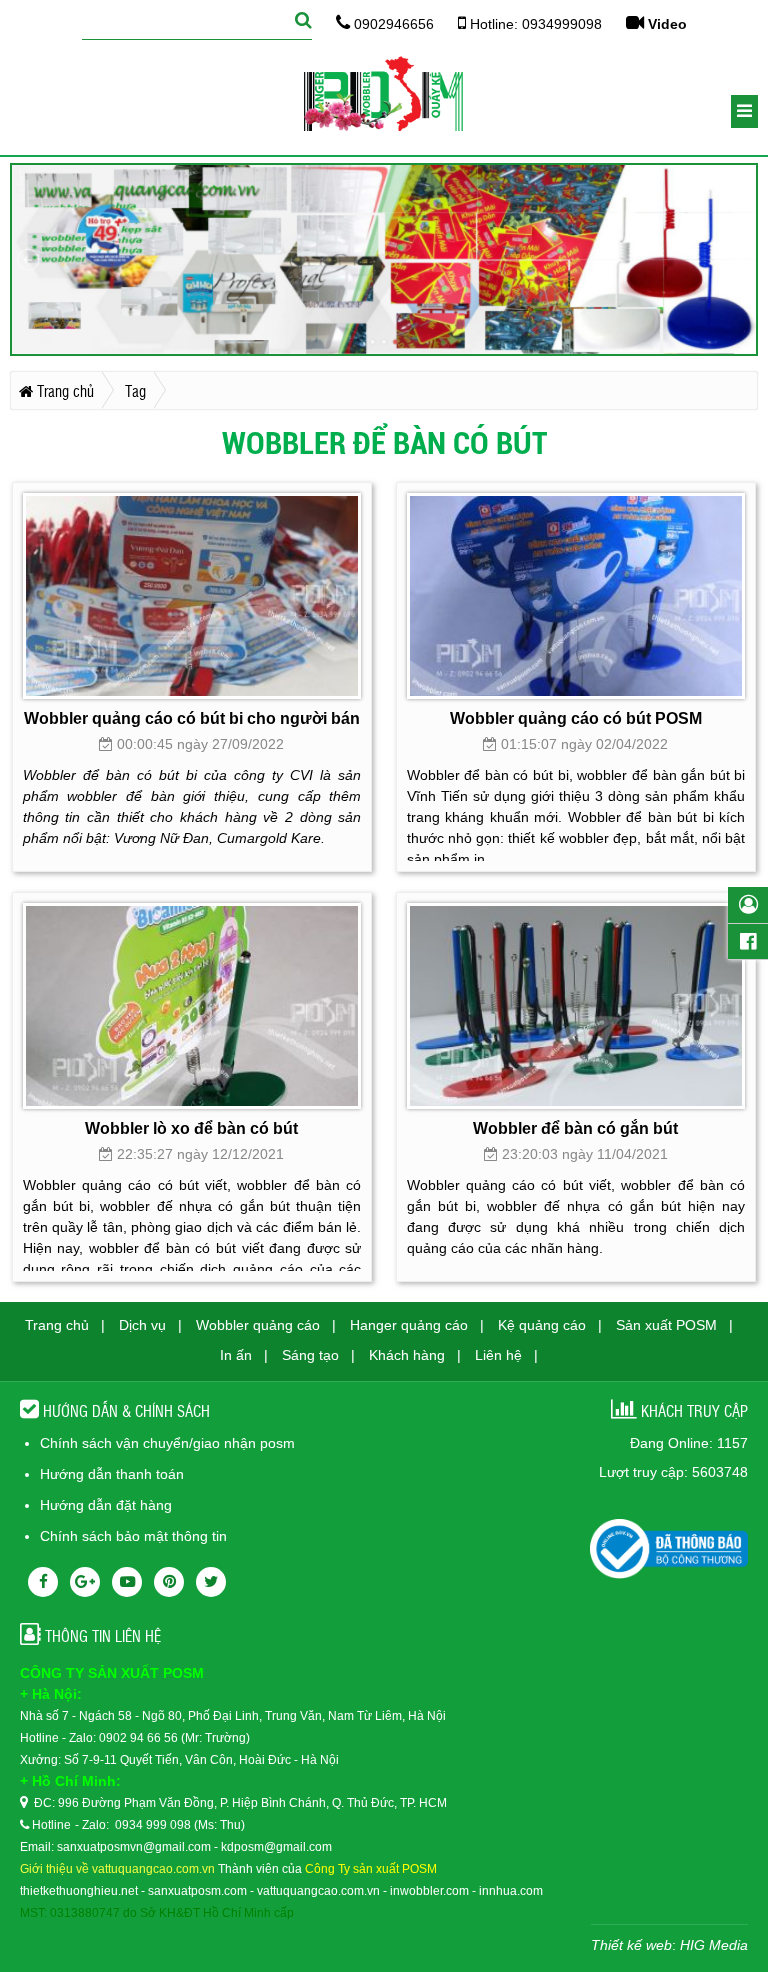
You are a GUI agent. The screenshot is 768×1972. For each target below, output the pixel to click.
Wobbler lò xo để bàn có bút (191, 1128)
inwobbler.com (429, 1891)
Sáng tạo (310, 1355)
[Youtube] (127, 1582)
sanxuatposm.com (199, 1891)
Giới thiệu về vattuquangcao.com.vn (117, 1869)
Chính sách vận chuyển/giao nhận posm (167, 1443)
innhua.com (511, 1891)
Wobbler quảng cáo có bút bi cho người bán (192, 718)
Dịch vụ (142, 1325)
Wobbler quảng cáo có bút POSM (576, 718)
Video (665, 24)
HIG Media (714, 1945)
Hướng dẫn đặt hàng (106, 1505)
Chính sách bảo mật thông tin (133, 1536)
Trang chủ (57, 1325)
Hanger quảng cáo (409, 1325)
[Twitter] (211, 1582)
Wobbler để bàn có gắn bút (575, 1128)
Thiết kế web (631, 1945)
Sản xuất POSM (666, 1325)
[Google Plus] (85, 1582)
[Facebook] (43, 1582)
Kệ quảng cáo (542, 1325)
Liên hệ (498, 1355)
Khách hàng (407, 1355)
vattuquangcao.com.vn (318, 1891)
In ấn (236, 1355)
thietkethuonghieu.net (79, 1891)
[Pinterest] (169, 1582)
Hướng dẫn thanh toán (112, 1474)
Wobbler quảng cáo (258, 1325)
